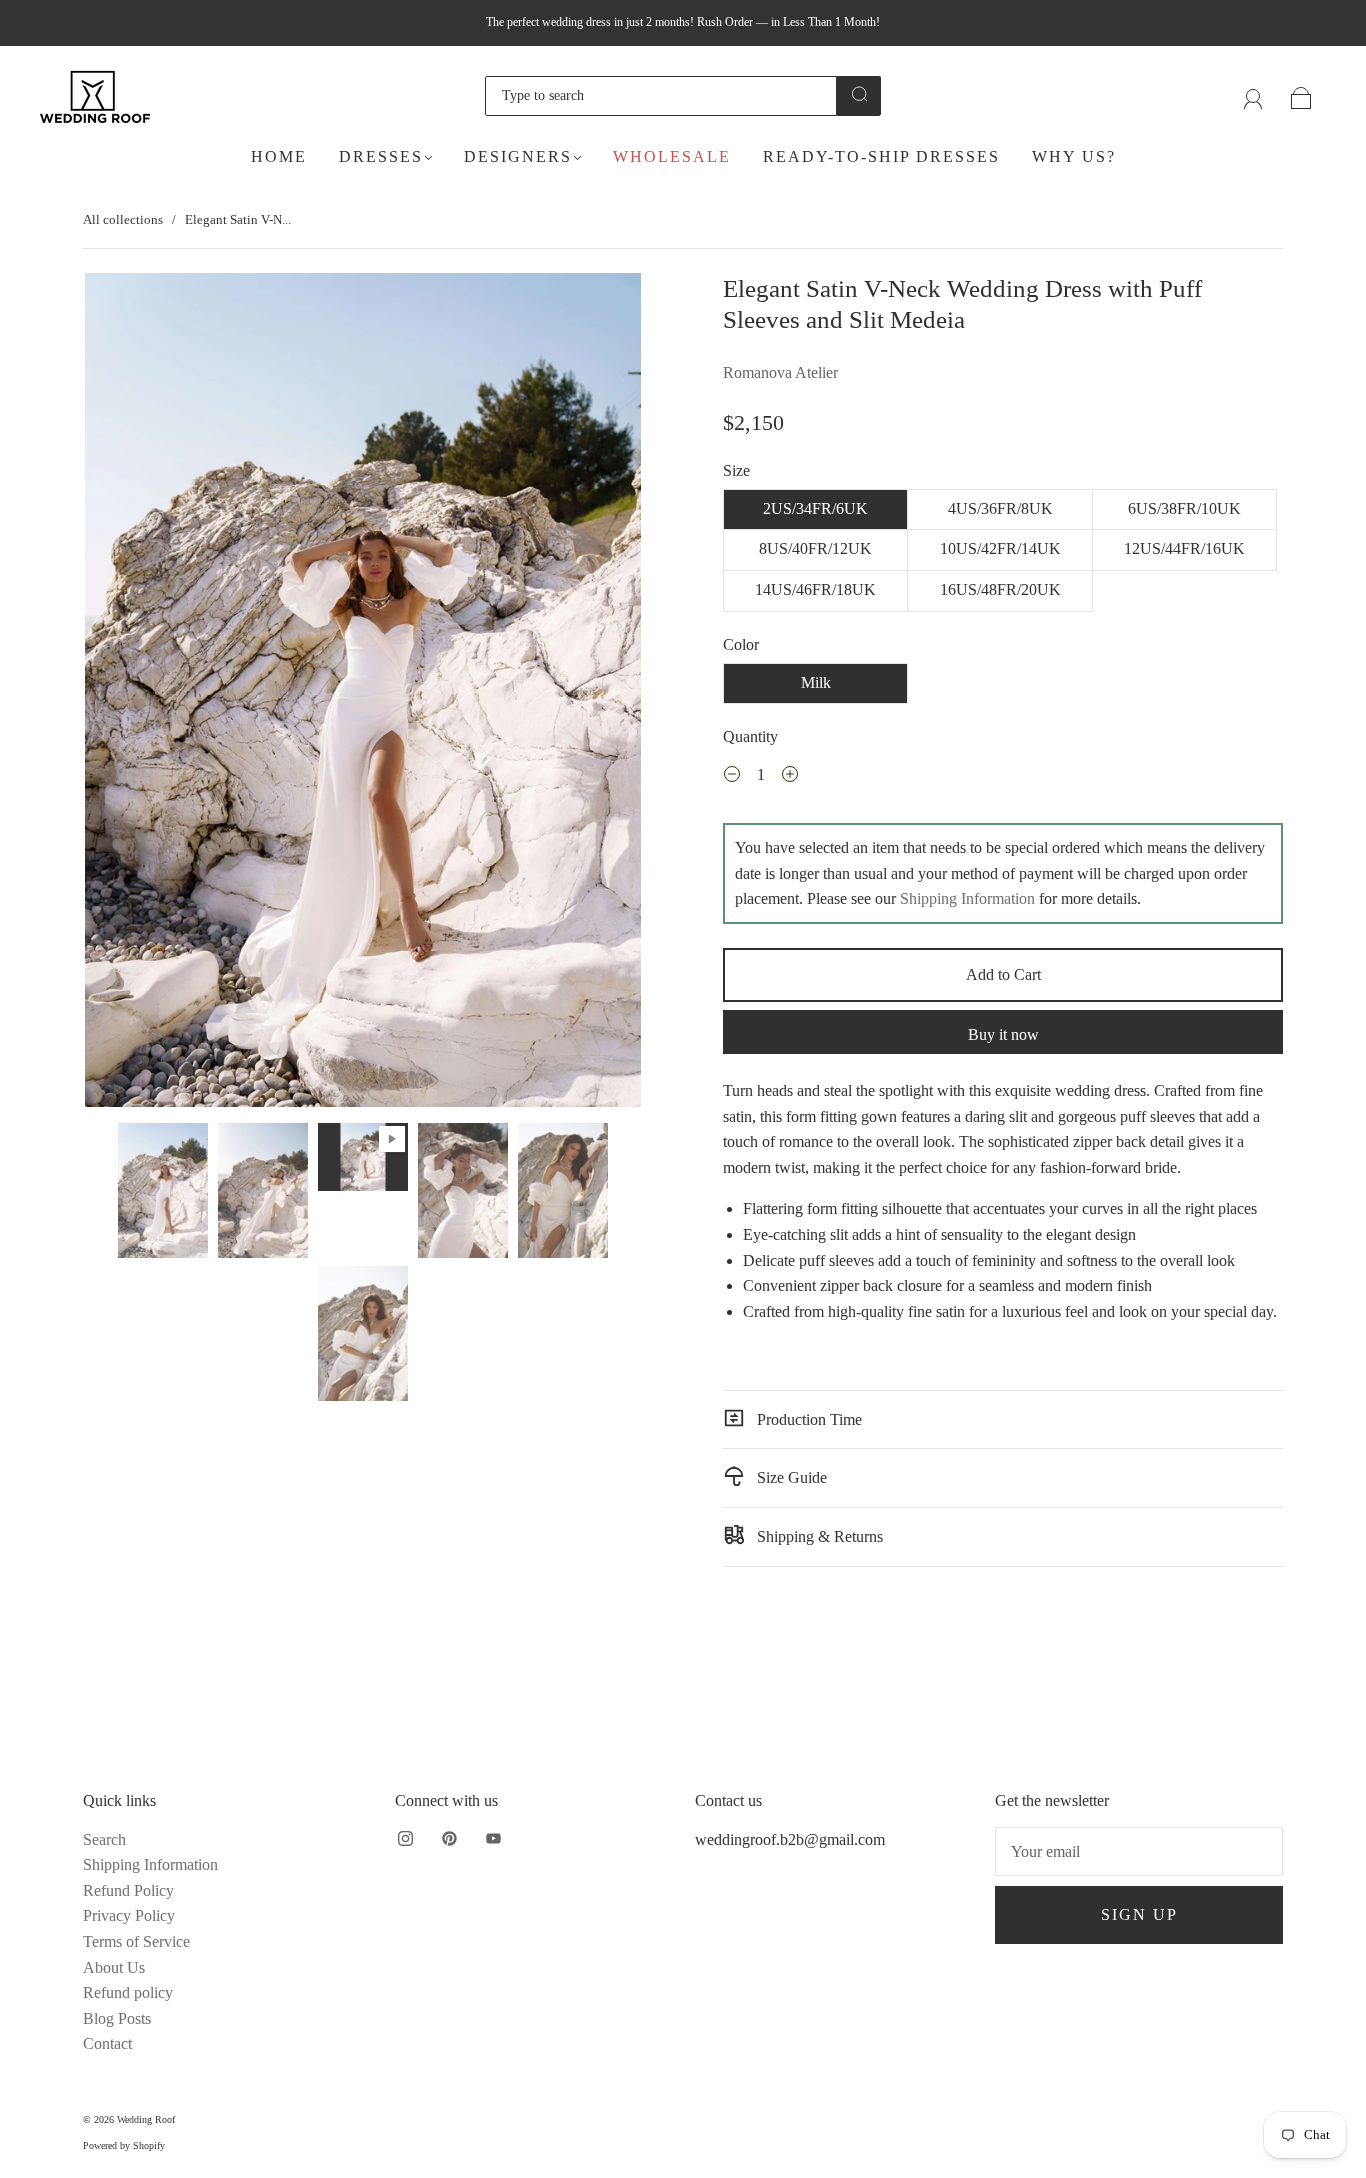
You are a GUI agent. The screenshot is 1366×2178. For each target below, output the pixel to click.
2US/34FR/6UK (815, 508)
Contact (107, 2043)
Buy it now (1003, 1034)
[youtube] (493, 1839)
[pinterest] (449, 1839)
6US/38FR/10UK (1184, 508)
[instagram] (405, 1839)
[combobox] (661, 96)
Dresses (381, 156)
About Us (114, 1967)
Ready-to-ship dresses (881, 156)
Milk (816, 682)
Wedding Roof (146, 2119)
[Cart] (1301, 95)
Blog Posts (117, 2018)
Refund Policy (128, 1890)
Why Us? (1074, 156)
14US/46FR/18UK (815, 589)
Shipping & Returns (818, 1536)
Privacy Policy (129, 1915)
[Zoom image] (363, 694)
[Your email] (1139, 1852)
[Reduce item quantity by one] (732, 777)
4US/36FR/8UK (1000, 508)
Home (279, 156)
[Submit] (859, 94)
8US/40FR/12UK (815, 548)
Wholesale (672, 156)
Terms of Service (136, 1941)
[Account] (1253, 95)
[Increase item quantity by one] (790, 777)
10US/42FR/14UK (1000, 548)
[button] (140, 694)
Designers (518, 156)
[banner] (1003, 1129)
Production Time (807, 1419)
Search (104, 1839)
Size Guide (790, 1477)
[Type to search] (661, 96)
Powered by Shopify (124, 2145)
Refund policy (128, 1992)
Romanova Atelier (780, 372)
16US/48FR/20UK (1000, 589)
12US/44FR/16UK (1184, 548)
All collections (123, 219)
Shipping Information (967, 898)
